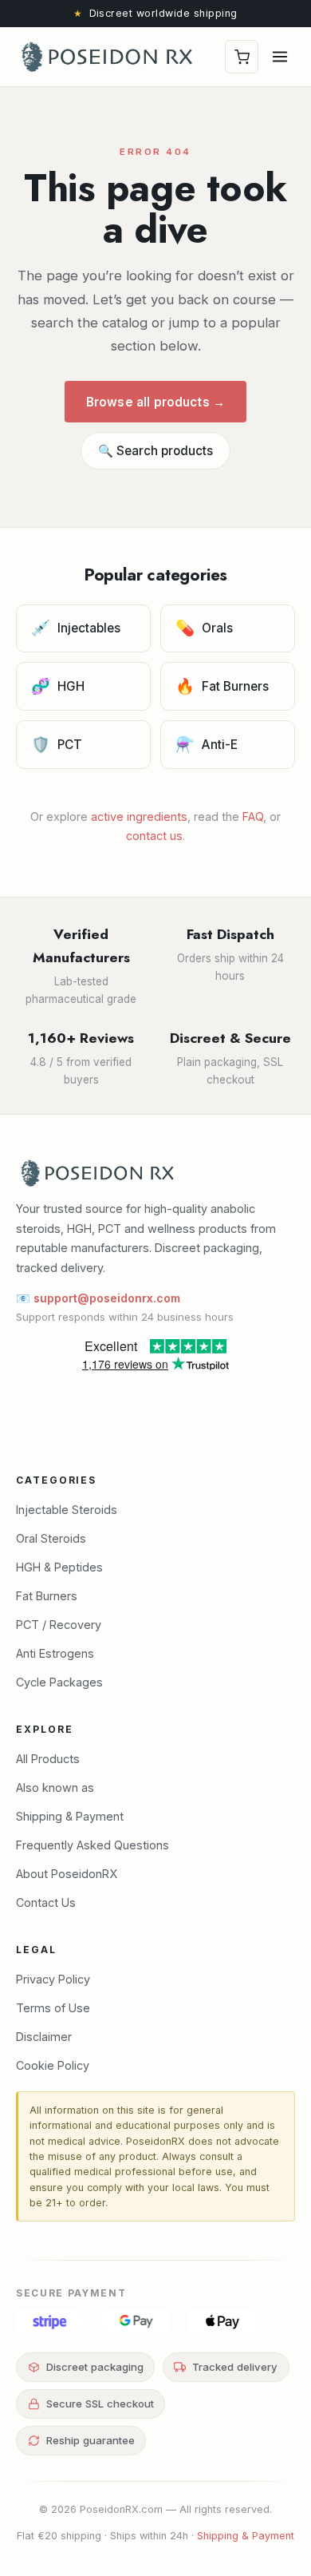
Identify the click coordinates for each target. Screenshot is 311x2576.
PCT (57, 744)
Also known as (55, 1787)
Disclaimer (44, 2037)
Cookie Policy (53, 2065)
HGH (58, 686)
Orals (205, 628)
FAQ (253, 816)
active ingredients (139, 816)
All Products (48, 1759)
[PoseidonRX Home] (107, 57)
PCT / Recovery (59, 1625)
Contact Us (46, 1902)
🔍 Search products (155, 451)
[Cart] (242, 57)
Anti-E (207, 744)
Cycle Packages (59, 1682)
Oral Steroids (51, 1538)
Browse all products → (155, 402)
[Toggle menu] (280, 57)
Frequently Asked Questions (93, 1845)
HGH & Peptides (59, 1567)
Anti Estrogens (55, 1653)
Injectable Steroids (67, 1510)
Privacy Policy (53, 1979)
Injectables (76, 628)
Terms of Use (53, 2008)
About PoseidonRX (67, 1874)
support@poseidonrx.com (107, 1298)
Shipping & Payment (70, 1816)
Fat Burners (222, 686)
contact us (154, 836)
